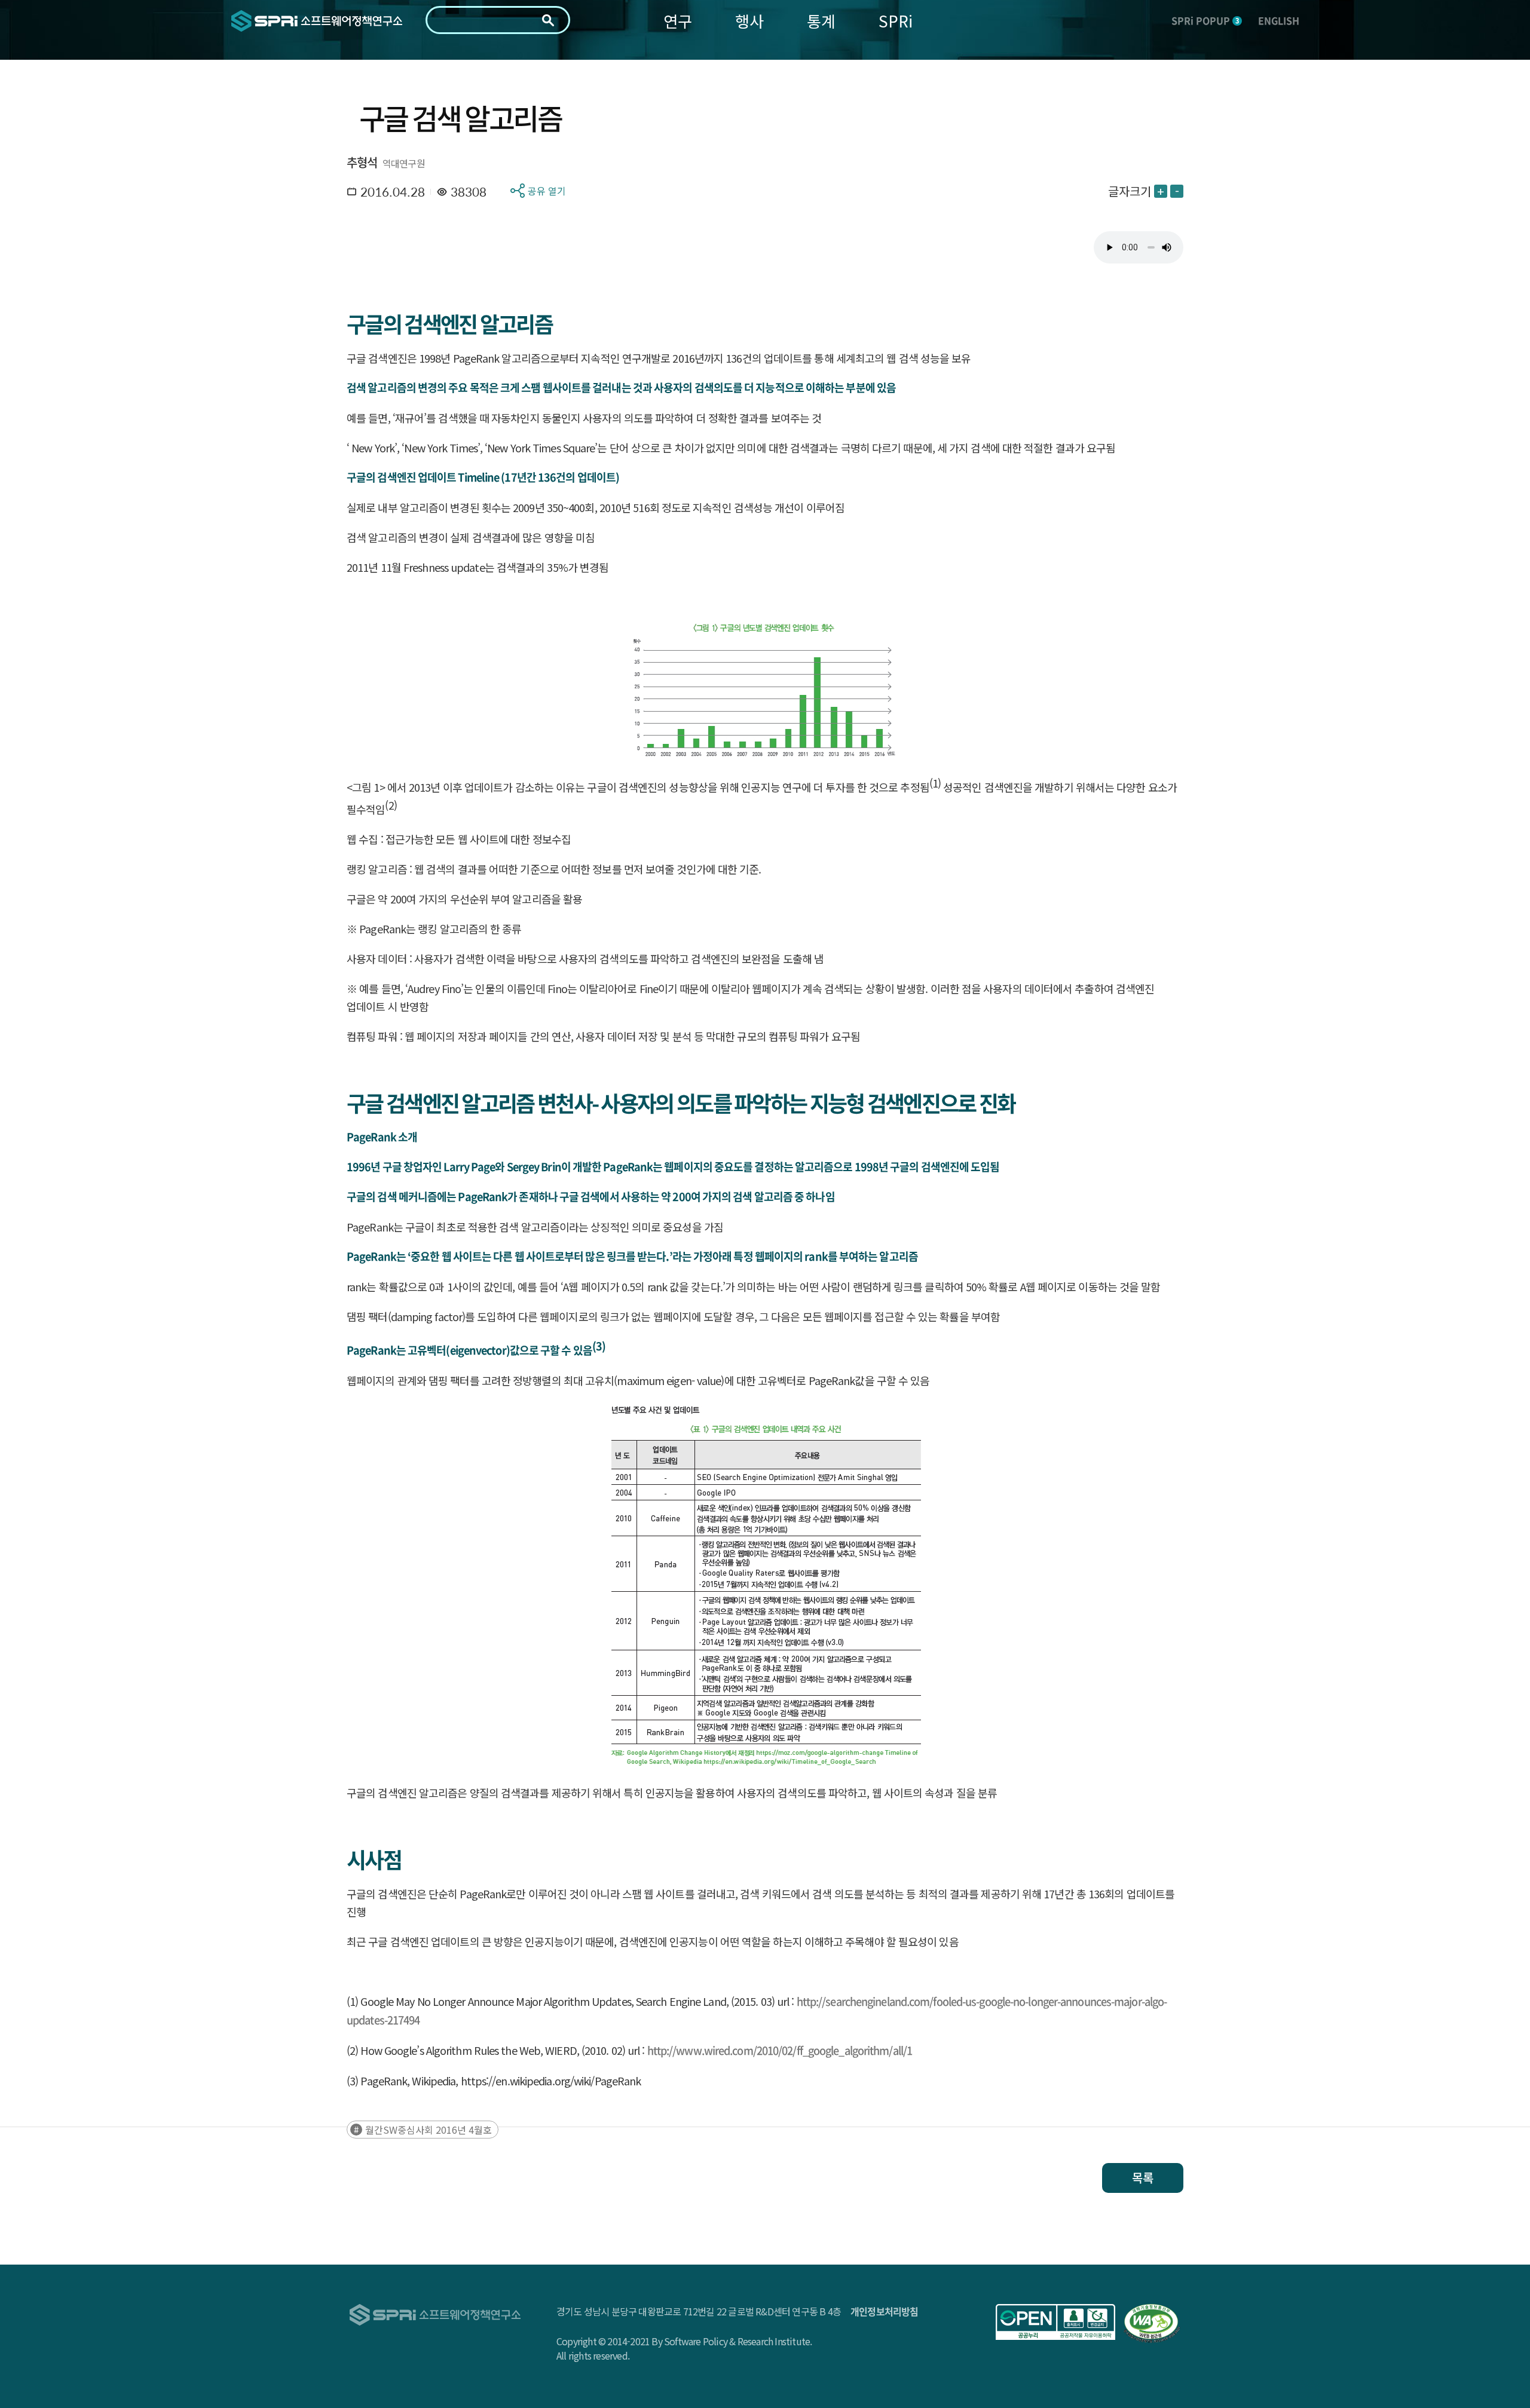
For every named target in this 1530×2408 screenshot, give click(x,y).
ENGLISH (1279, 20)
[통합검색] (548, 20)
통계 (821, 21)
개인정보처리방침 (885, 2311)
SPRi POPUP (1205, 20)
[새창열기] (1055, 2322)
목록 (1143, 2178)
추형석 (362, 162)
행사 (749, 21)
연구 (678, 21)
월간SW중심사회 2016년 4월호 (429, 2130)
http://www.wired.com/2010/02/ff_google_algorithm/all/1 (780, 2050)
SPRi (896, 21)
